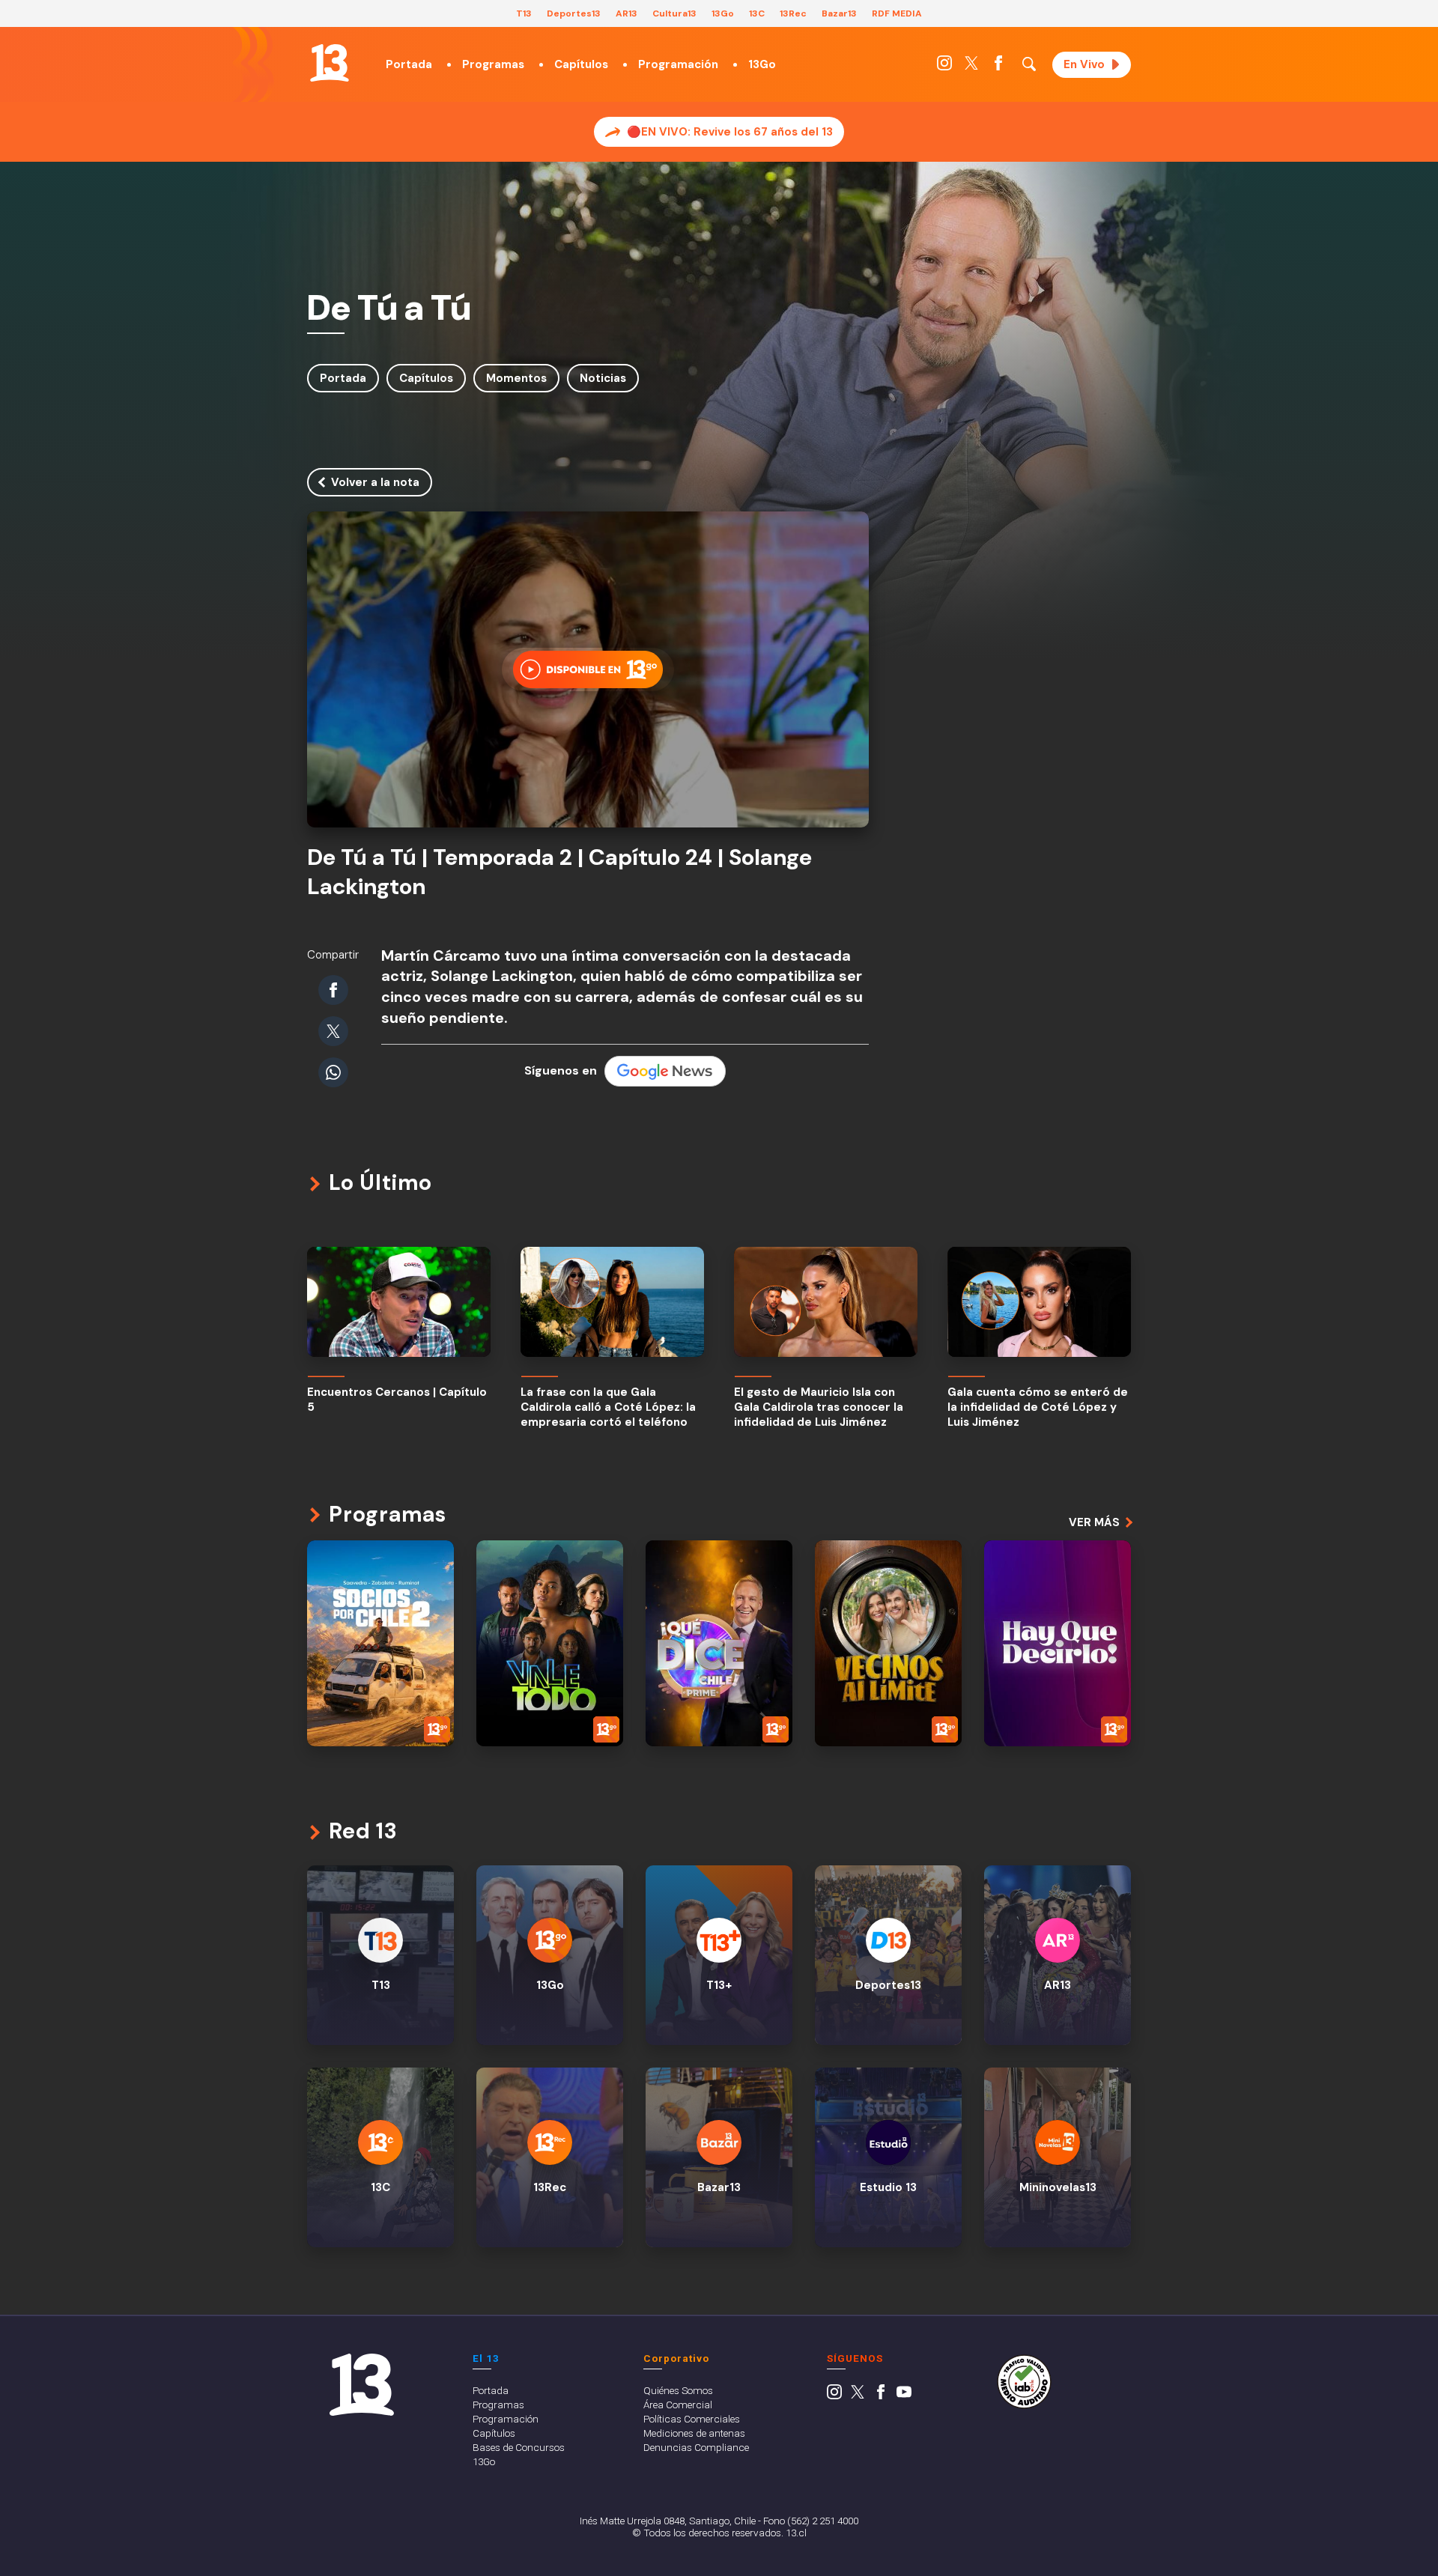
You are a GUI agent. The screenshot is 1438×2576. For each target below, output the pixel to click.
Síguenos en (561, 1070)
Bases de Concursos (519, 2447)
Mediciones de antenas (694, 2433)
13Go (723, 13)
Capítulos (581, 64)
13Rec (793, 13)
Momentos (516, 378)
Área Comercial (678, 2405)
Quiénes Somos (678, 2390)
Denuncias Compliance (696, 2447)
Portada (409, 64)
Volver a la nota (375, 482)
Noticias (603, 378)
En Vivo (1084, 64)
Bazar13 (839, 13)
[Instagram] (944, 67)
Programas (493, 64)
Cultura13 (674, 13)
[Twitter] (971, 67)
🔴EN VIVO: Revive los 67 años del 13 (730, 132)
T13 (524, 13)
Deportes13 (574, 13)
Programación (678, 64)
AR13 (627, 13)
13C (757, 13)
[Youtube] (904, 2396)
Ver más (1094, 1522)
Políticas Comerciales (692, 2419)
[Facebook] (998, 67)
